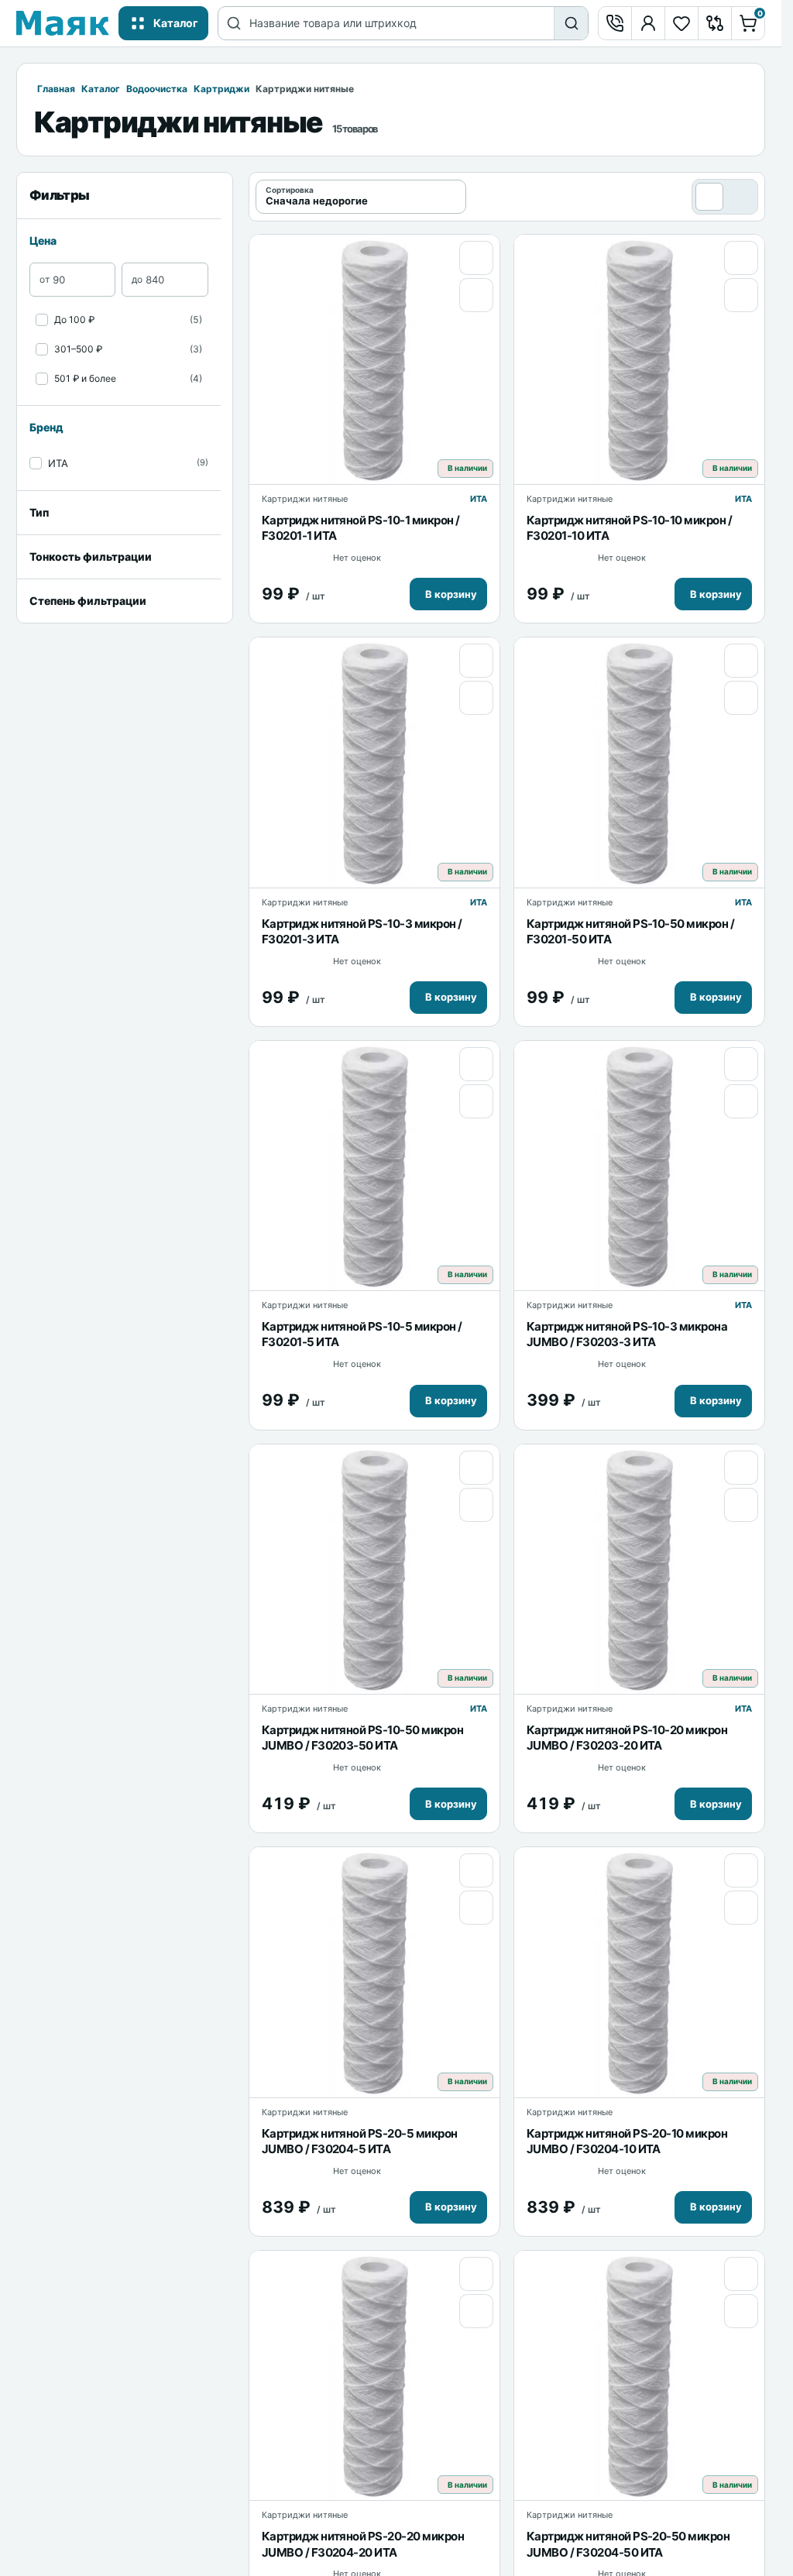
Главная (56, 89)
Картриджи (221, 89)
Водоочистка (157, 89)
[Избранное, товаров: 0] (681, 23)
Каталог (101, 89)
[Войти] (648, 23)
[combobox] (402, 23)
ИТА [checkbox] (58, 463)
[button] (448, 594)
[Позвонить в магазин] (615, 23)
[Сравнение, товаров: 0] (715, 23)
